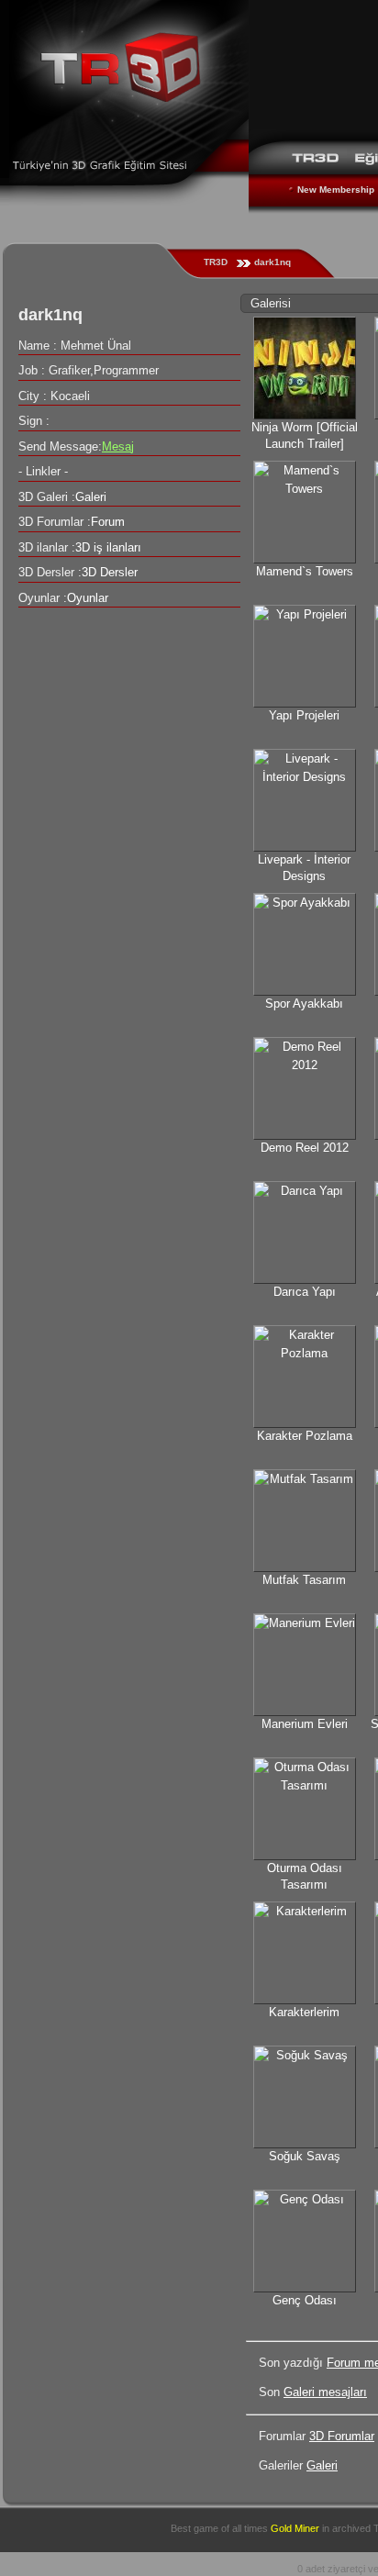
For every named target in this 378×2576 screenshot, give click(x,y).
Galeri (322, 2465)
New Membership (336, 190)
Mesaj (118, 446)
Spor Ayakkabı (304, 1004)
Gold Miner (295, 2528)
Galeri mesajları (325, 2392)
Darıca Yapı (305, 1292)
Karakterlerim (304, 2012)
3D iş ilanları (108, 547)
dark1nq (272, 262)
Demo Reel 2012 (305, 1148)
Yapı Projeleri (304, 715)
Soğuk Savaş (305, 2156)
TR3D (216, 262)
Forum (108, 522)
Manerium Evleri (305, 1724)
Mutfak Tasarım (304, 1580)
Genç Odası (305, 2300)
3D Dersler (110, 572)
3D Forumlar (342, 2436)
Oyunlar (88, 598)
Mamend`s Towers (305, 571)
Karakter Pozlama (305, 1436)
